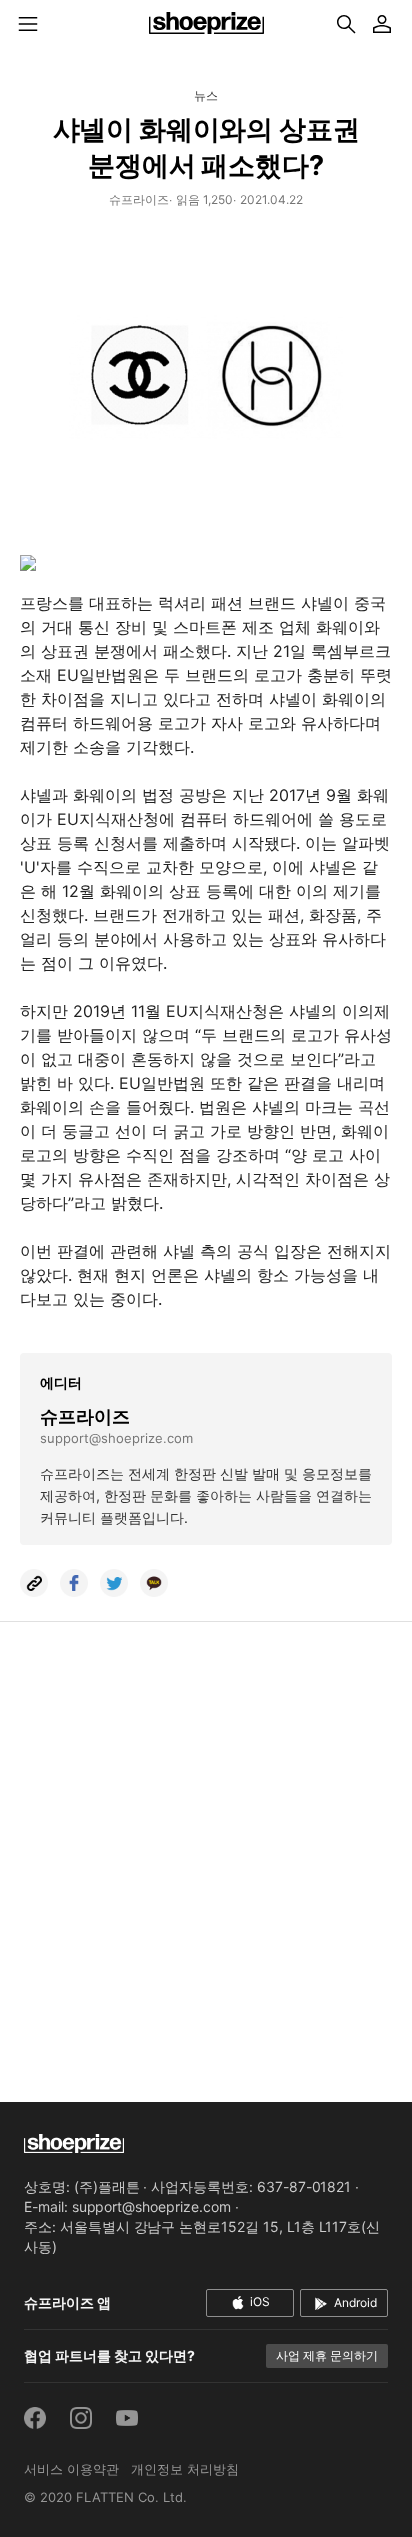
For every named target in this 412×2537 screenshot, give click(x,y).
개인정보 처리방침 (185, 2469)
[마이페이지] (382, 24)
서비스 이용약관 (71, 2469)
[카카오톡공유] (154, 1583)
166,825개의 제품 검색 (346, 24)
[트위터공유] (114, 1583)
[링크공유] (34, 1583)
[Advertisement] (206, 1848)
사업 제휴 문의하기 (327, 2355)
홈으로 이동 (206, 24)
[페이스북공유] (74, 1583)
